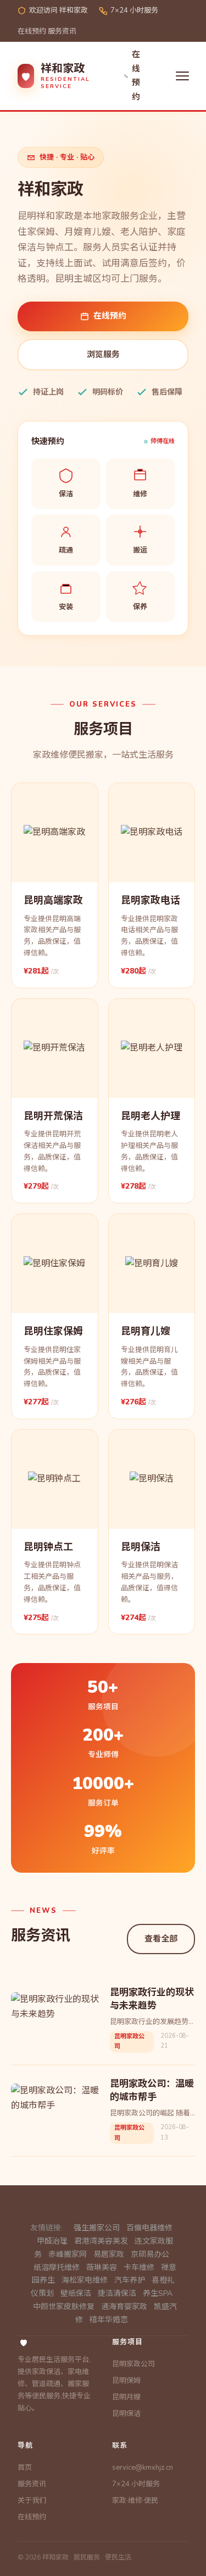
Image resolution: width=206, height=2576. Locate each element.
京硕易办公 (150, 2254)
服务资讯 (62, 31)
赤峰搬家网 (68, 2254)
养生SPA (158, 2293)
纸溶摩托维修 (57, 2268)
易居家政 (109, 2254)
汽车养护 (130, 2280)
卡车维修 (139, 2268)
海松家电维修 (85, 2280)
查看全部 (161, 1939)
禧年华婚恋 (109, 2320)
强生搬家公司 (97, 2228)
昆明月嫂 (126, 2397)
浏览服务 (103, 354)
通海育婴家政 (124, 2307)
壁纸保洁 (76, 2293)
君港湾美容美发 (101, 2241)
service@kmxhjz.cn (143, 2468)
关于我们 (32, 2501)
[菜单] (182, 76)
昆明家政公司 (133, 2364)
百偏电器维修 (149, 2228)
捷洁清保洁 (117, 2293)
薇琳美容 (102, 2268)
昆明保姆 (126, 2381)
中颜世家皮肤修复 (64, 2307)
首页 (25, 2468)
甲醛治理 (52, 2241)
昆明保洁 (126, 2414)
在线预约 (32, 31)
